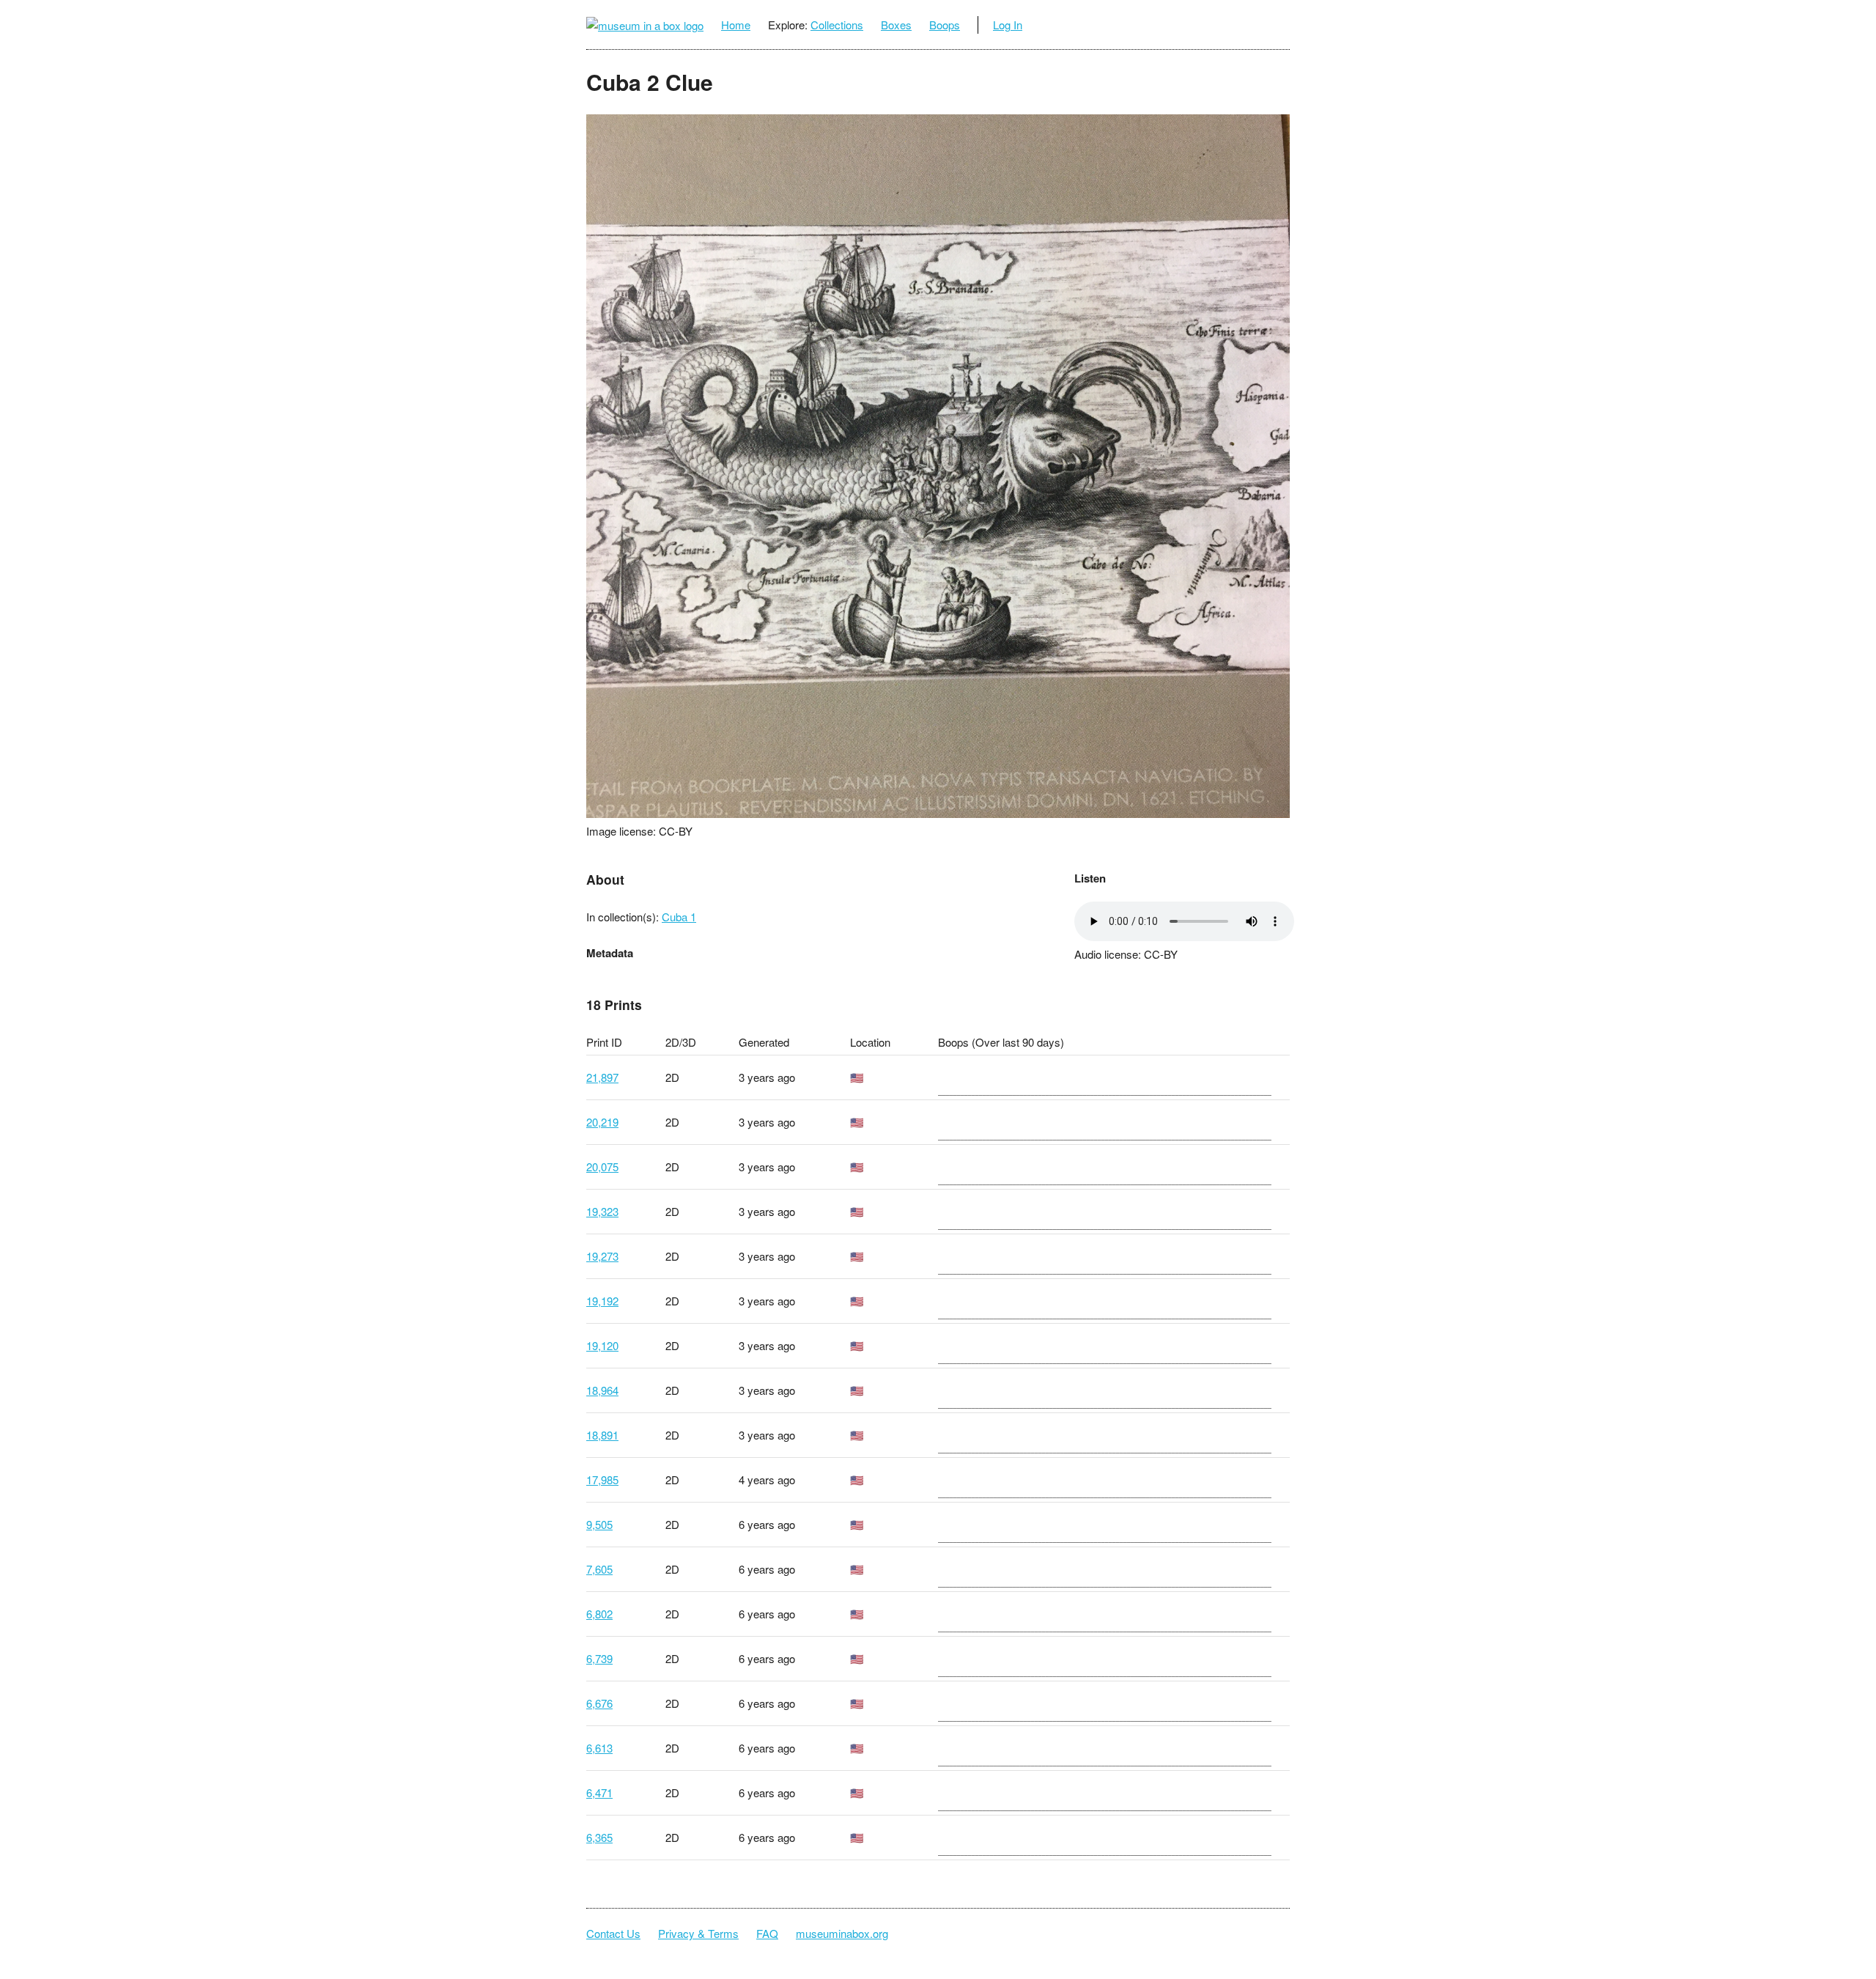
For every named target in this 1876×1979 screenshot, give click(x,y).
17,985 (602, 1479)
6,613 (599, 1748)
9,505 (599, 1524)
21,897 (602, 1077)
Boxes (896, 25)
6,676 (599, 1703)
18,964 (602, 1390)
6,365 (599, 1837)
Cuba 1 (679, 917)
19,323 (602, 1211)
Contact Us (613, 1933)
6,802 (599, 1614)
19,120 (602, 1345)
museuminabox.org (842, 1933)
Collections (837, 25)
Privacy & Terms (698, 1933)
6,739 (599, 1658)
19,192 (602, 1301)
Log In (1008, 25)
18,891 (602, 1435)
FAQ (767, 1933)
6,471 (599, 1792)
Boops (945, 25)
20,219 (602, 1122)
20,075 (602, 1167)
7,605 (599, 1569)
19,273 (602, 1256)
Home (736, 25)
